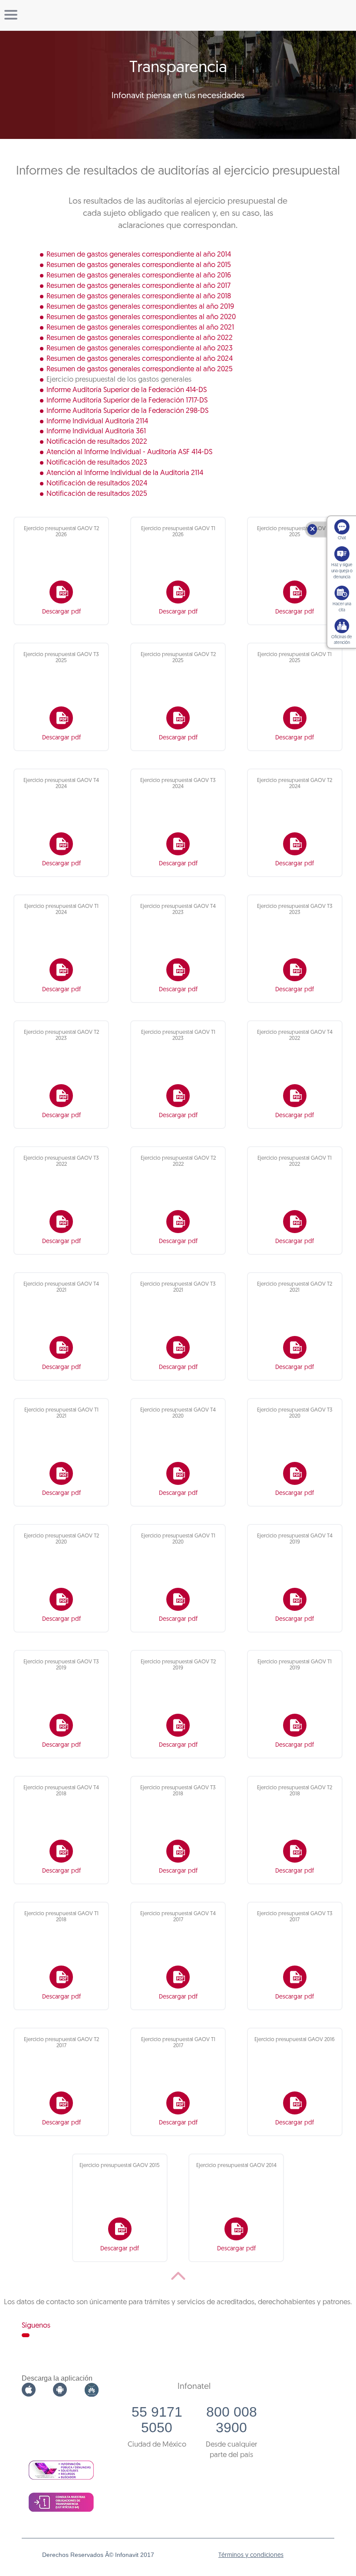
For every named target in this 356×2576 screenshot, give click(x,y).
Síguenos (36, 2326)
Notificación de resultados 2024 (97, 483)
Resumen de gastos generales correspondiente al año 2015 (139, 265)
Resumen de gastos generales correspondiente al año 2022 (140, 338)
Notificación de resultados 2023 (97, 463)
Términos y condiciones (251, 2555)
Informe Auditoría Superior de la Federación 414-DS (127, 390)
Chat (342, 538)
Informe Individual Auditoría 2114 (97, 421)
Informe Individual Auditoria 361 (96, 431)
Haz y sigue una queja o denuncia (342, 571)
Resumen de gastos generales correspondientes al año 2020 (141, 317)
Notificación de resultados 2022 (97, 442)
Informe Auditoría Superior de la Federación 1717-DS (127, 401)
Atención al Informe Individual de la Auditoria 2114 (125, 473)
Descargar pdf (61, 612)
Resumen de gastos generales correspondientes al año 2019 (140, 307)
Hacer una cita (342, 607)
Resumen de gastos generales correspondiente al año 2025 (140, 369)
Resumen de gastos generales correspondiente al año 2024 (140, 359)
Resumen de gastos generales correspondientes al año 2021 (140, 328)
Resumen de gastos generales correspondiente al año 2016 (139, 275)
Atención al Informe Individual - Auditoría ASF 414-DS (129, 452)
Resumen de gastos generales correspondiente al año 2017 (138, 286)
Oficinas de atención (342, 640)
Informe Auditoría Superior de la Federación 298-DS (127, 411)
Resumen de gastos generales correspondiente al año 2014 (139, 255)
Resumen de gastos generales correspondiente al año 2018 (139, 296)
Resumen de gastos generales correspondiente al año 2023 (140, 348)
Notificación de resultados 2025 (97, 494)
